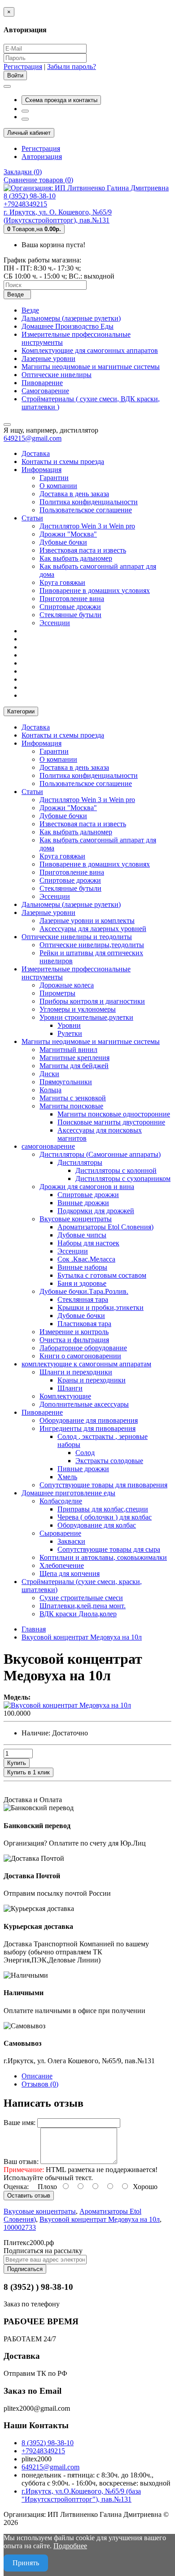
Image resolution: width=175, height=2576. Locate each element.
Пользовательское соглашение (86, 510)
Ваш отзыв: (21, 2162)
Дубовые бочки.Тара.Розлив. (84, 1291)
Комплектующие (65, 1396)
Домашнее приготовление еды (68, 1493)
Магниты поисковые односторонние (114, 1114)
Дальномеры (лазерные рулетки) (71, 318)
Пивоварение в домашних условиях (95, 590)
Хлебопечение (62, 1565)
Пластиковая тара (84, 1324)
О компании (58, 486)
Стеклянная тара (83, 1299)
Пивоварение (42, 383)
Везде (30, 310)
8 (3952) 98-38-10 (48, 2443)
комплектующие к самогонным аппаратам (86, 1364)
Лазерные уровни (48, 358)
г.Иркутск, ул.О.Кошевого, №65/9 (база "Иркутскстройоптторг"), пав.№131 (81, 2495)
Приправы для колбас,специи (103, 1509)
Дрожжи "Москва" (68, 534)
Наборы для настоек (88, 1243)
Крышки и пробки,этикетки (101, 1307)
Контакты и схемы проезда (63, 462)
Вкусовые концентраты (76, 1219)
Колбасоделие (61, 1501)
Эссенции (55, 623)
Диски (49, 1074)
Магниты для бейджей (74, 1066)
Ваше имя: (20, 2123)
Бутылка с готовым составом (102, 1275)
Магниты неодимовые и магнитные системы (91, 367)
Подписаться (25, 2269)
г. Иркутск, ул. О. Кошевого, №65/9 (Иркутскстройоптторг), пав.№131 (58, 216)
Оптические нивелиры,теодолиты (92, 945)
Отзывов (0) (40, 2084)
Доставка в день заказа (74, 494)
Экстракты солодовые (109, 1461)
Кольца (50, 1090)
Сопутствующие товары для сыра (109, 1549)
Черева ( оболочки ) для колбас (105, 1517)
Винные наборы (82, 1267)
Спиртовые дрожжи (70, 607)
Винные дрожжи (83, 1203)
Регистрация (23, 67)
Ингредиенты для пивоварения (87, 1428)
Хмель (67, 1477)
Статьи (32, 518)
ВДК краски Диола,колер (78, 1614)
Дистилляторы (80, 1162)
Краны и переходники (92, 1380)
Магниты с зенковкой (73, 1098)
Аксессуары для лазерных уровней (93, 929)
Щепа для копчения (70, 1574)
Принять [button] (26, 2563)
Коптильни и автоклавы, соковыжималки (103, 1557)
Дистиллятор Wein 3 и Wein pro (87, 526)
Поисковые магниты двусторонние (111, 1122)
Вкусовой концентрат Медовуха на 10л (100, 2219)
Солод (85, 1453)
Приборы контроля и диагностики (92, 1001)
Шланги (70, 1388)
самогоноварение (48, 1146)
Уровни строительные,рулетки (86, 1017)
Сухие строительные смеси (81, 1598)
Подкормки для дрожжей (96, 1211)
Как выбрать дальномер (76, 558)
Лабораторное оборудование (83, 1348)
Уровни (69, 1025)
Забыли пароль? (72, 67)
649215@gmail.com (33, 438)
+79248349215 (43, 2451)
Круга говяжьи (62, 582)
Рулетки (70, 1033)
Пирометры (57, 993)
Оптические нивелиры (57, 375)
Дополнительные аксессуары (84, 1404)
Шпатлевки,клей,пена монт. (83, 1606)
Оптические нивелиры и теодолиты (77, 937)
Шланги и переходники (76, 1372)
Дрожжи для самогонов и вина (87, 1187)
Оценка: (16, 2187)
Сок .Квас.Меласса (86, 1259)
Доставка (36, 453)
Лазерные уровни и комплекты (87, 921)
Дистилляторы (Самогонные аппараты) (100, 1154)
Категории (21, 711)
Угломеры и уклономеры (78, 1009)
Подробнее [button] (70, 2546)
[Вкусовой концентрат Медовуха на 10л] (67, 1705)
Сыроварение (60, 1533)
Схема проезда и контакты (61, 100)
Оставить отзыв (29, 2196)
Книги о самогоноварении (80, 1356)
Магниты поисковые (71, 1106)
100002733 (20, 2227)
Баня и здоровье (82, 1283)
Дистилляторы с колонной (116, 1170)
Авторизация (42, 157)
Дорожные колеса (67, 985)
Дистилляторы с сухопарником (123, 1179)
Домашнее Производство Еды (68, 326)
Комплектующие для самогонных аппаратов (90, 350)
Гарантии (54, 478)
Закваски (71, 1541)
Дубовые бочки (63, 542)
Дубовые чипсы (82, 1235)
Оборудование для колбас (97, 1525)
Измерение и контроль (74, 1332)
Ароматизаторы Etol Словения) (105, 1227)
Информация (42, 470)
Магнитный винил (68, 1050)
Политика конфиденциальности (89, 502)
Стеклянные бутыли (70, 615)
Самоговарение (45, 391)
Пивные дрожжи (83, 1469)
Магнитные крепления (74, 1058)
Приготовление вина (72, 599)
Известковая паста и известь (83, 550)
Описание (37, 2076)
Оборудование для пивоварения (89, 1420)
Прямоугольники (66, 1082)
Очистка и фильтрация (74, 1340)
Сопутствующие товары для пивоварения (103, 1485)
